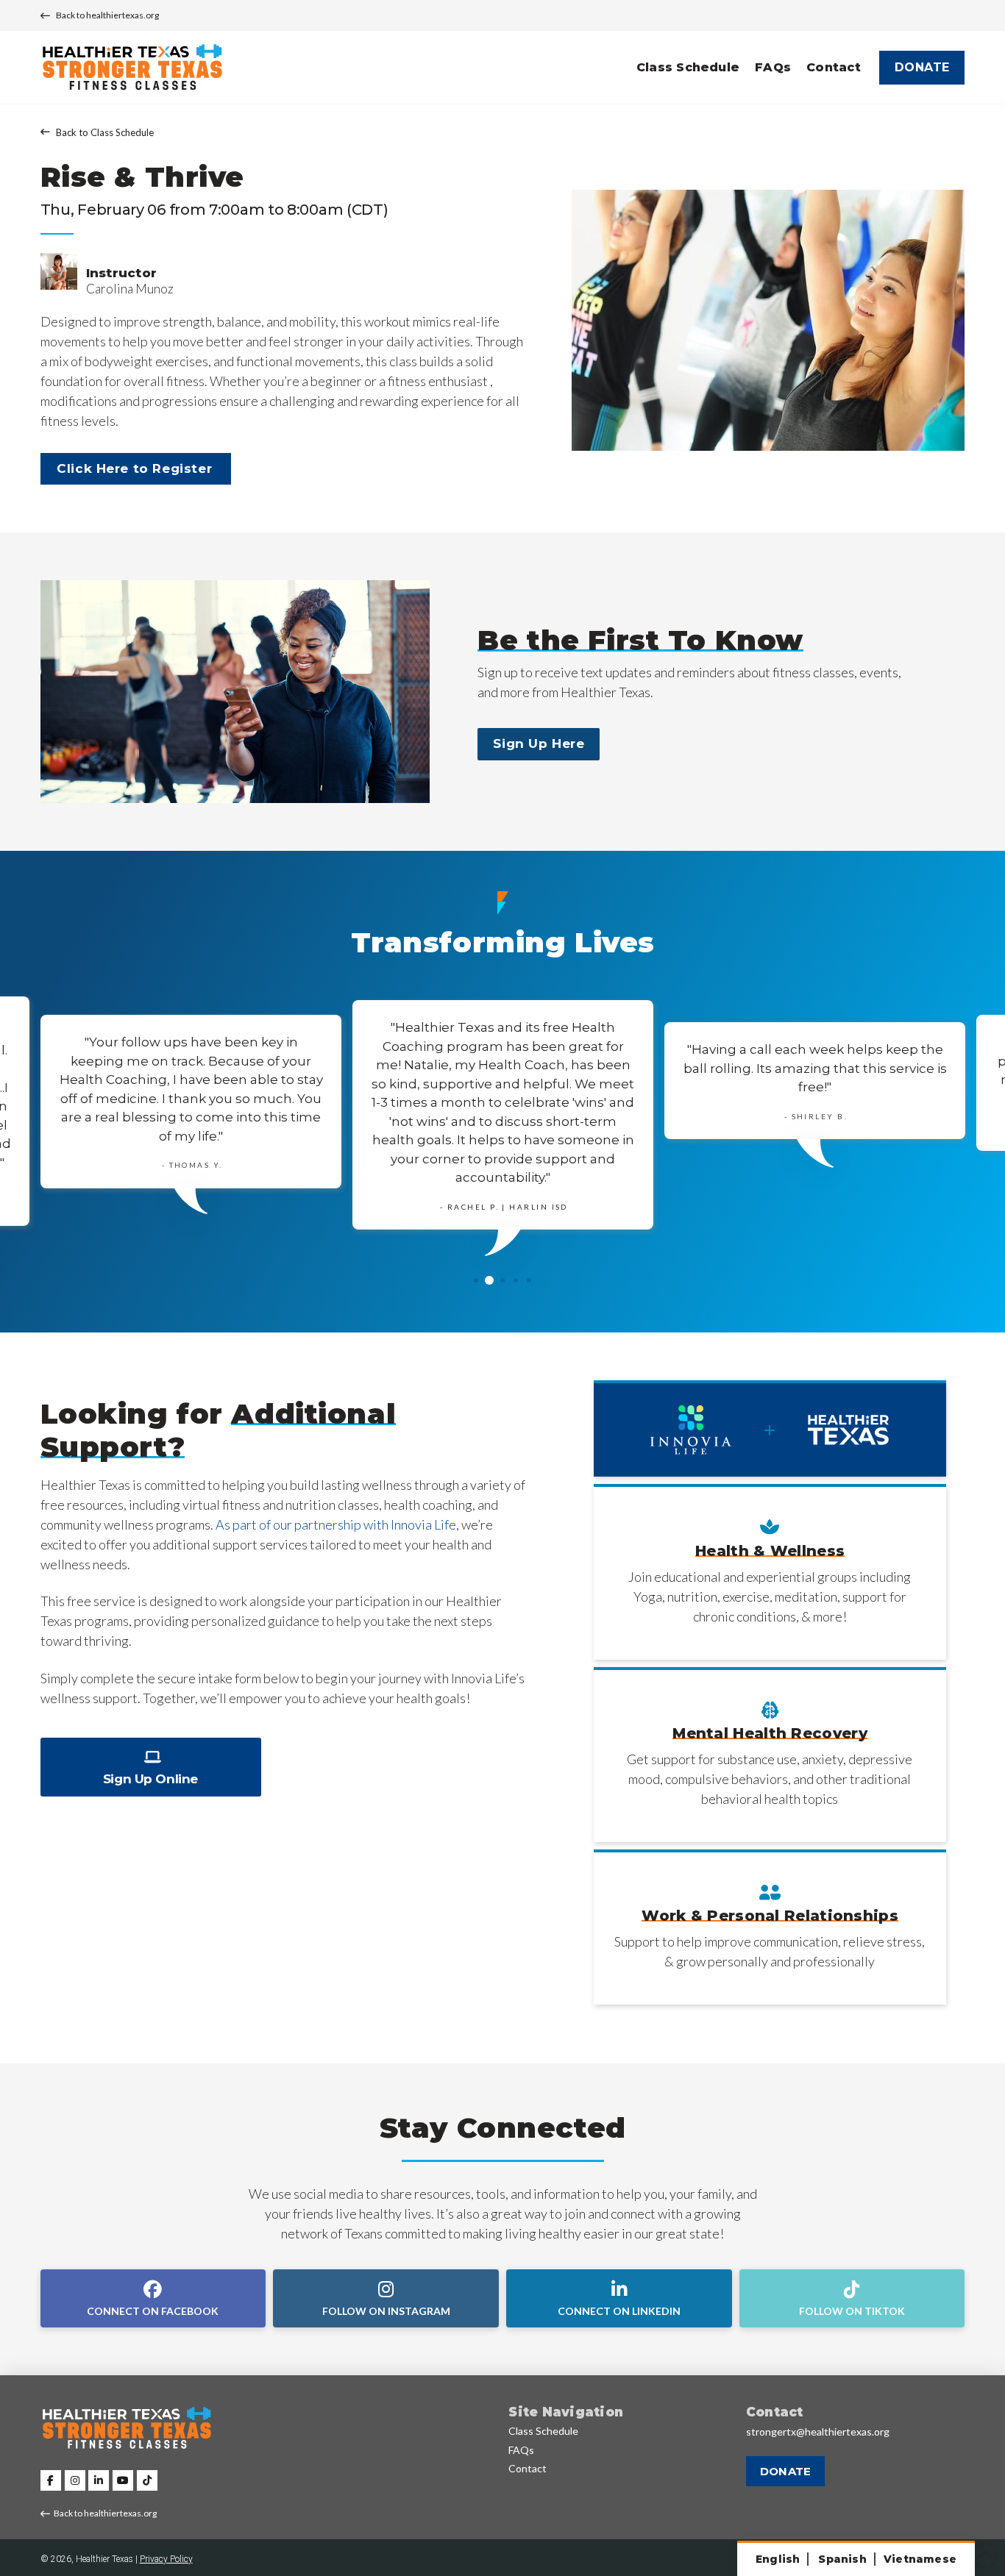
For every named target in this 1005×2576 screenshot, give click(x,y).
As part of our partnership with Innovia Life (336, 1524)
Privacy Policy (166, 2559)
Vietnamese (920, 2559)
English (778, 2559)
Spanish (842, 2559)
